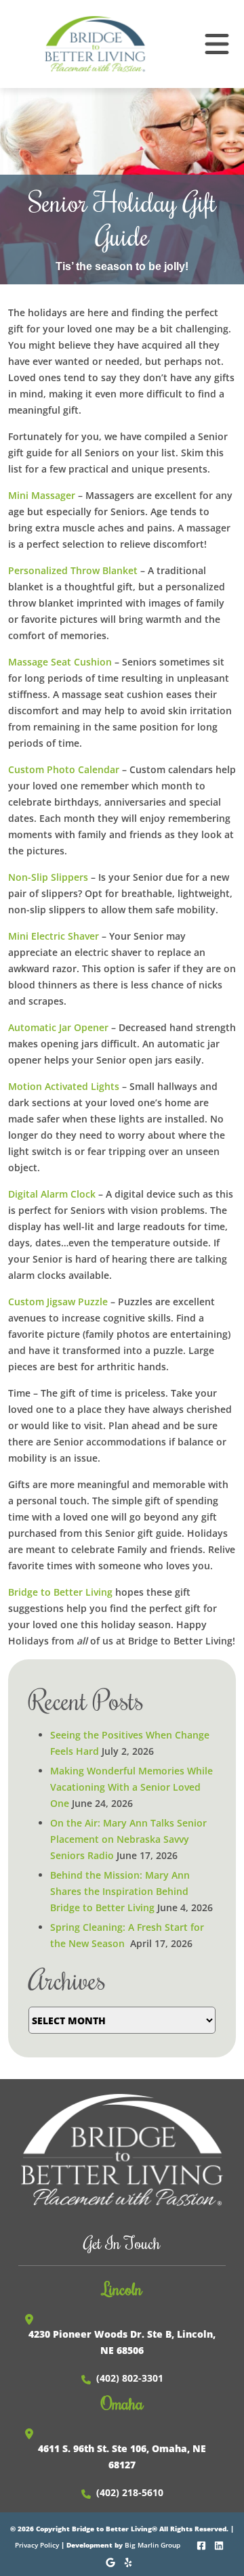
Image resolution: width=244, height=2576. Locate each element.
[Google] (111, 2561)
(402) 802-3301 (130, 2378)
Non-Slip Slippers (48, 877)
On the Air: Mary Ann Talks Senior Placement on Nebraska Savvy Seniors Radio (128, 1839)
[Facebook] (202, 2544)
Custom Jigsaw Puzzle (58, 1302)
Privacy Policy (37, 2545)
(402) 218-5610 (130, 2492)
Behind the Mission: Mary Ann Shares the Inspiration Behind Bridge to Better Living (120, 1891)
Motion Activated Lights (64, 1086)
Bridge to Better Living (60, 1592)
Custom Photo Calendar (64, 769)
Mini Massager (42, 495)
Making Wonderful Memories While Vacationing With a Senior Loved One (131, 1787)
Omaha (122, 2403)
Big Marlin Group (152, 2545)
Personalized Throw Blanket (73, 570)
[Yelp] (129, 2561)
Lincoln (122, 2288)
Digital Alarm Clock (52, 1194)
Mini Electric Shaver (54, 936)
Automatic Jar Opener (58, 1027)
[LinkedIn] (220, 2544)
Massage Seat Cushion (60, 662)
